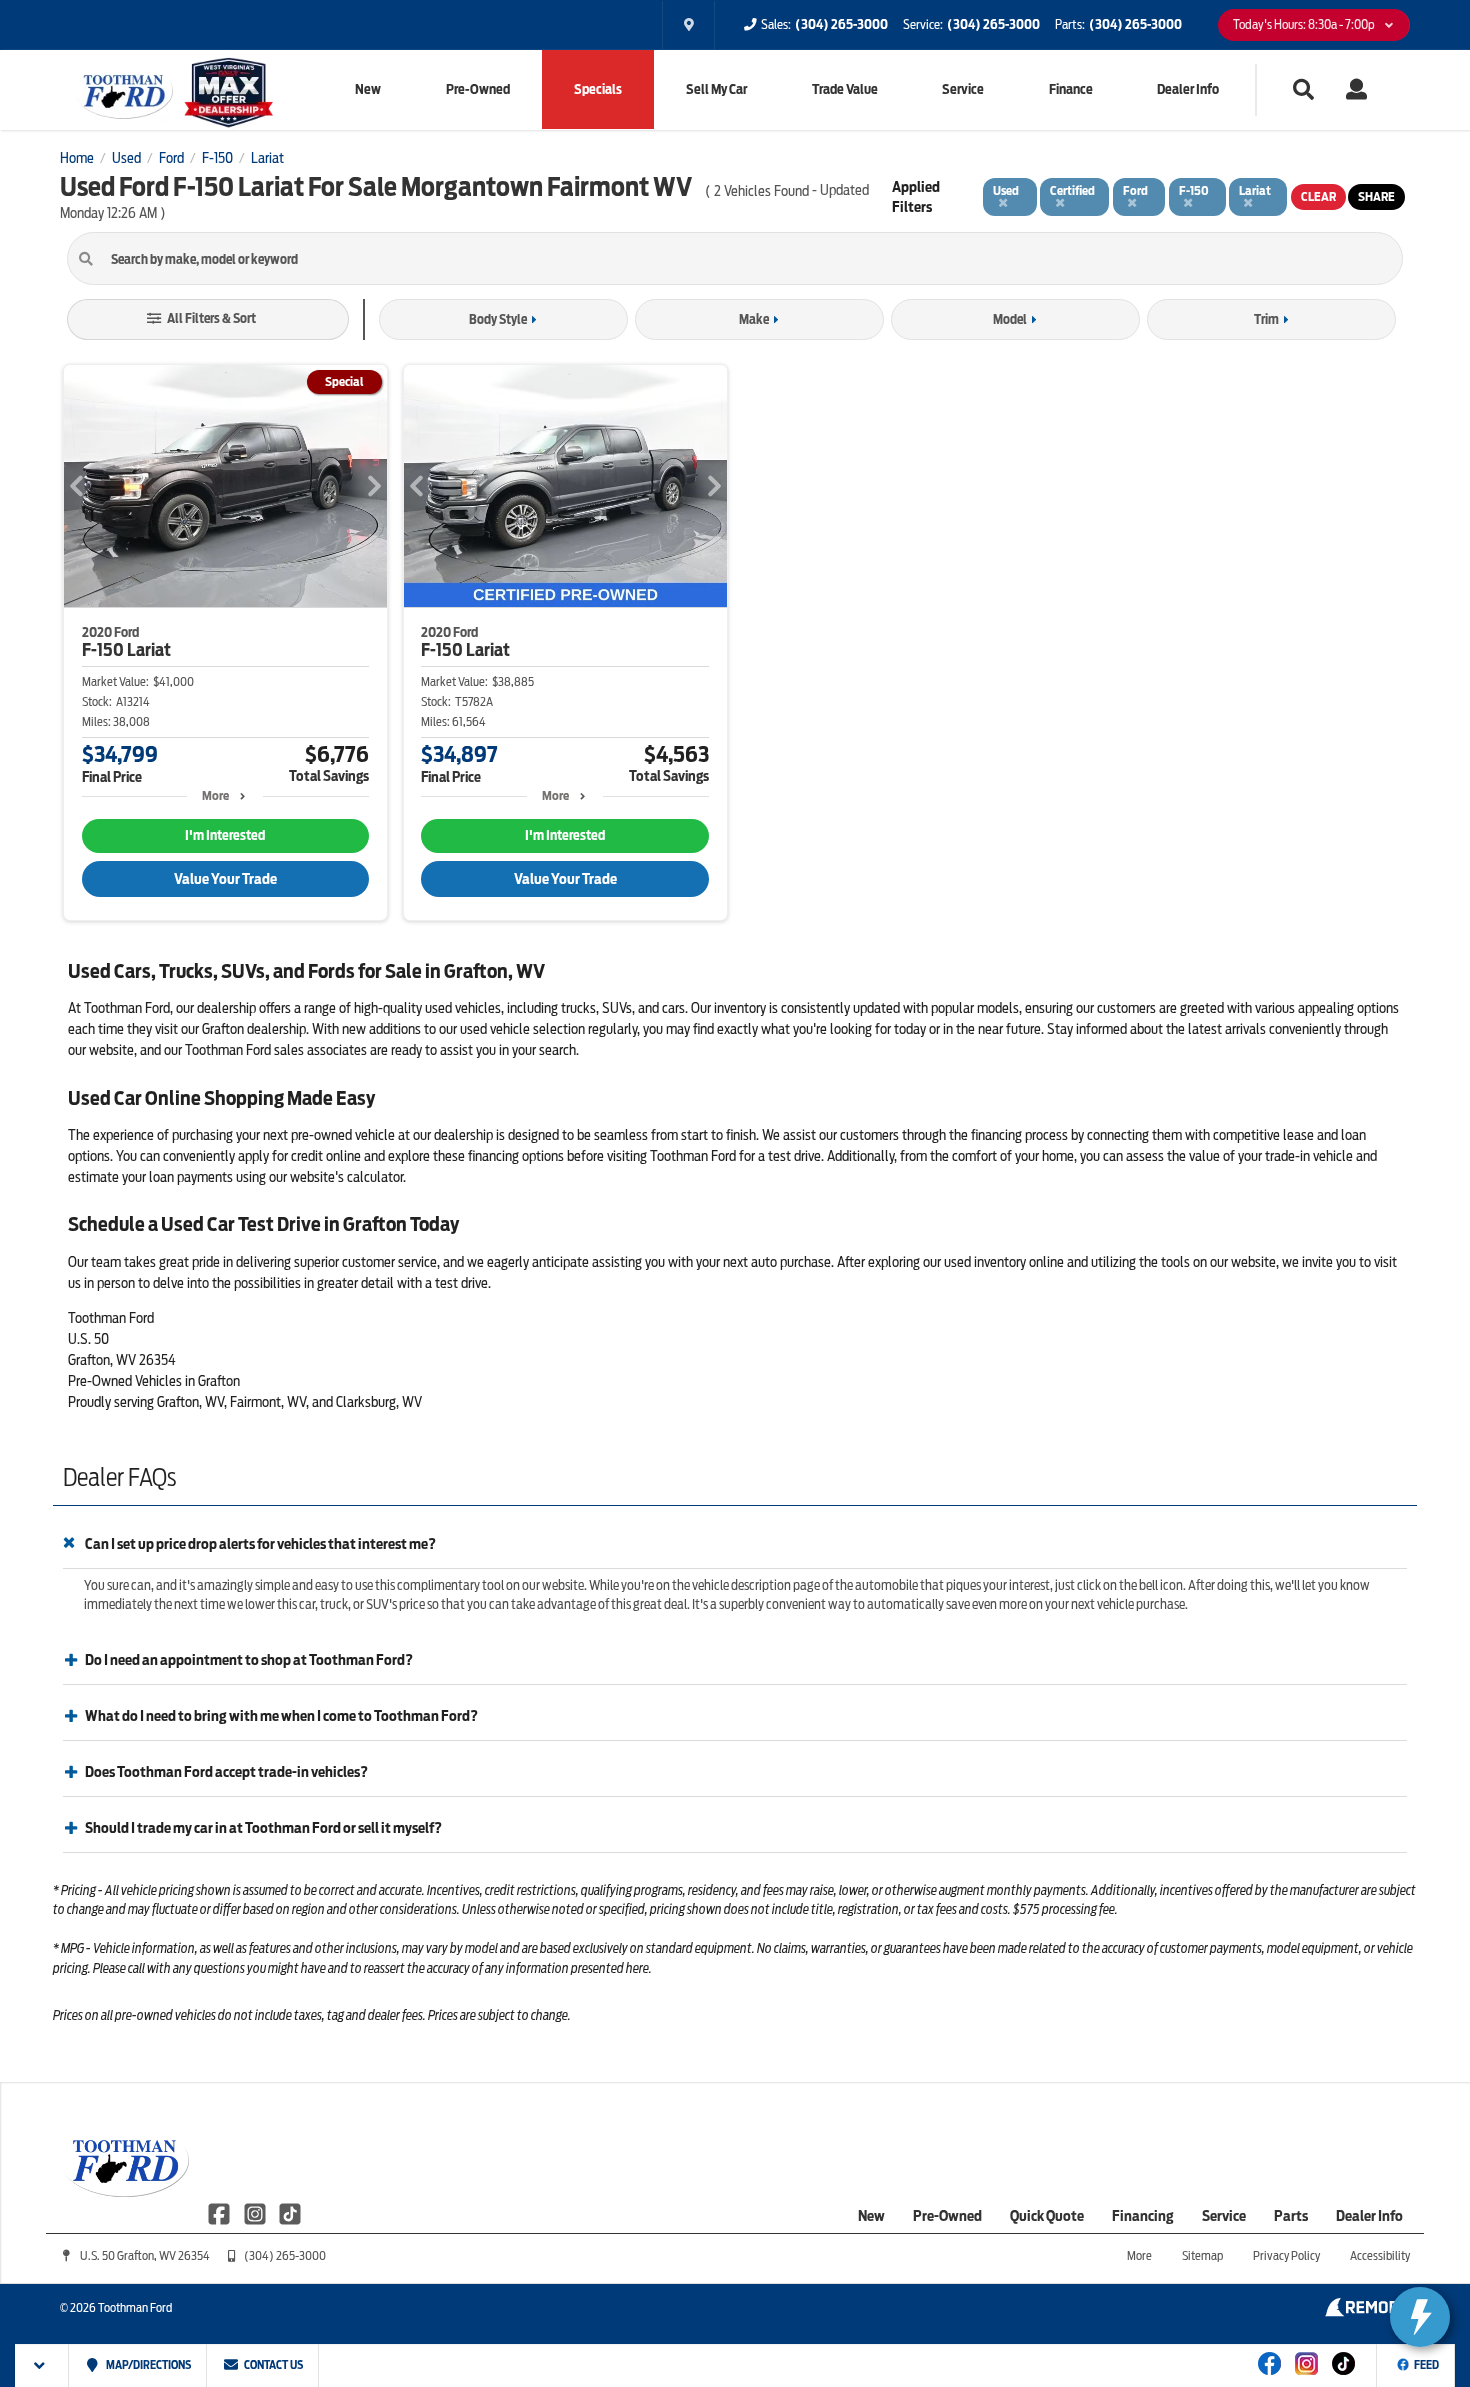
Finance (1071, 89)
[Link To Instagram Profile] (255, 2213)
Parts (1291, 2216)
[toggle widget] (1420, 2317)
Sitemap (1202, 2255)
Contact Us (272, 2365)
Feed (1426, 2365)
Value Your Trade (225, 879)
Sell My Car (716, 89)
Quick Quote (1047, 2216)
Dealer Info (1188, 89)
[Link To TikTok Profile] (290, 2213)
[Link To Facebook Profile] (220, 2213)
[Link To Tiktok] (1343, 2377)
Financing (1143, 2216)
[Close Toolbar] (42, 2365)
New (368, 89)
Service (963, 89)
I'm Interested (225, 835)
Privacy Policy (1286, 2255)
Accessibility (1380, 2255)
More (215, 795)
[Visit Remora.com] (1367, 2312)
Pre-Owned (478, 89)
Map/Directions (147, 2365)
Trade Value (845, 89)
